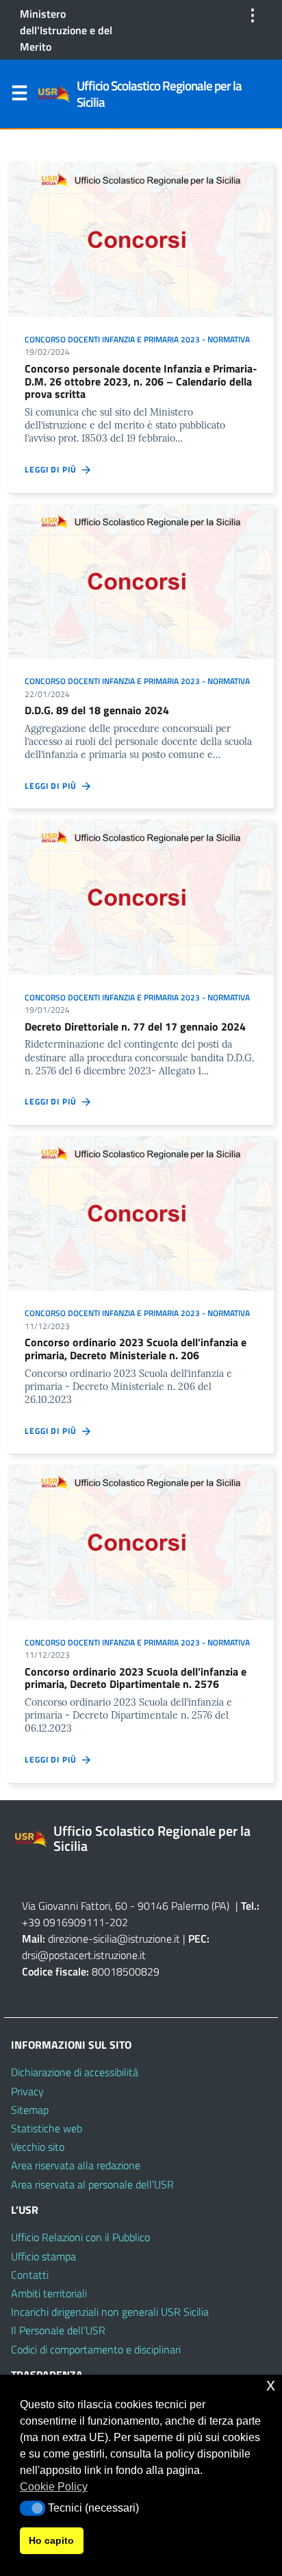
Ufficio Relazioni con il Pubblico (80, 2237)
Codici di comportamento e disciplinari (96, 2349)
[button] (33, 2508)
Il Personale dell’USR (58, 2330)
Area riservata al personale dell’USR (92, 2184)
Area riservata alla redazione (76, 2165)
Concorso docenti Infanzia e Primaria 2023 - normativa (137, 339)
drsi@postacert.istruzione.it (84, 1955)
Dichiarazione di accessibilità (75, 2072)
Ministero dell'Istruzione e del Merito (66, 30)
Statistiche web (47, 2128)
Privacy (27, 2091)
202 (119, 1922)
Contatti (30, 2275)
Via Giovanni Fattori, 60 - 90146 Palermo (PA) (126, 1906)
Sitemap (30, 2110)
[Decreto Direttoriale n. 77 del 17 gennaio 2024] (141, 896)
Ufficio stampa (43, 2256)
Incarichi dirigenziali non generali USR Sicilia (110, 2312)
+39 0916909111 (63, 1922)
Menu (19, 96)
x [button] (271, 2385)
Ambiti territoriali (49, 2293)
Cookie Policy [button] (54, 2487)
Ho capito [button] (51, 2540)
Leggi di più (53, 470)
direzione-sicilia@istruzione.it (114, 1939)
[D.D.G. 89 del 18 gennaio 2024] (141, 580)
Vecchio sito (38, 2147)
